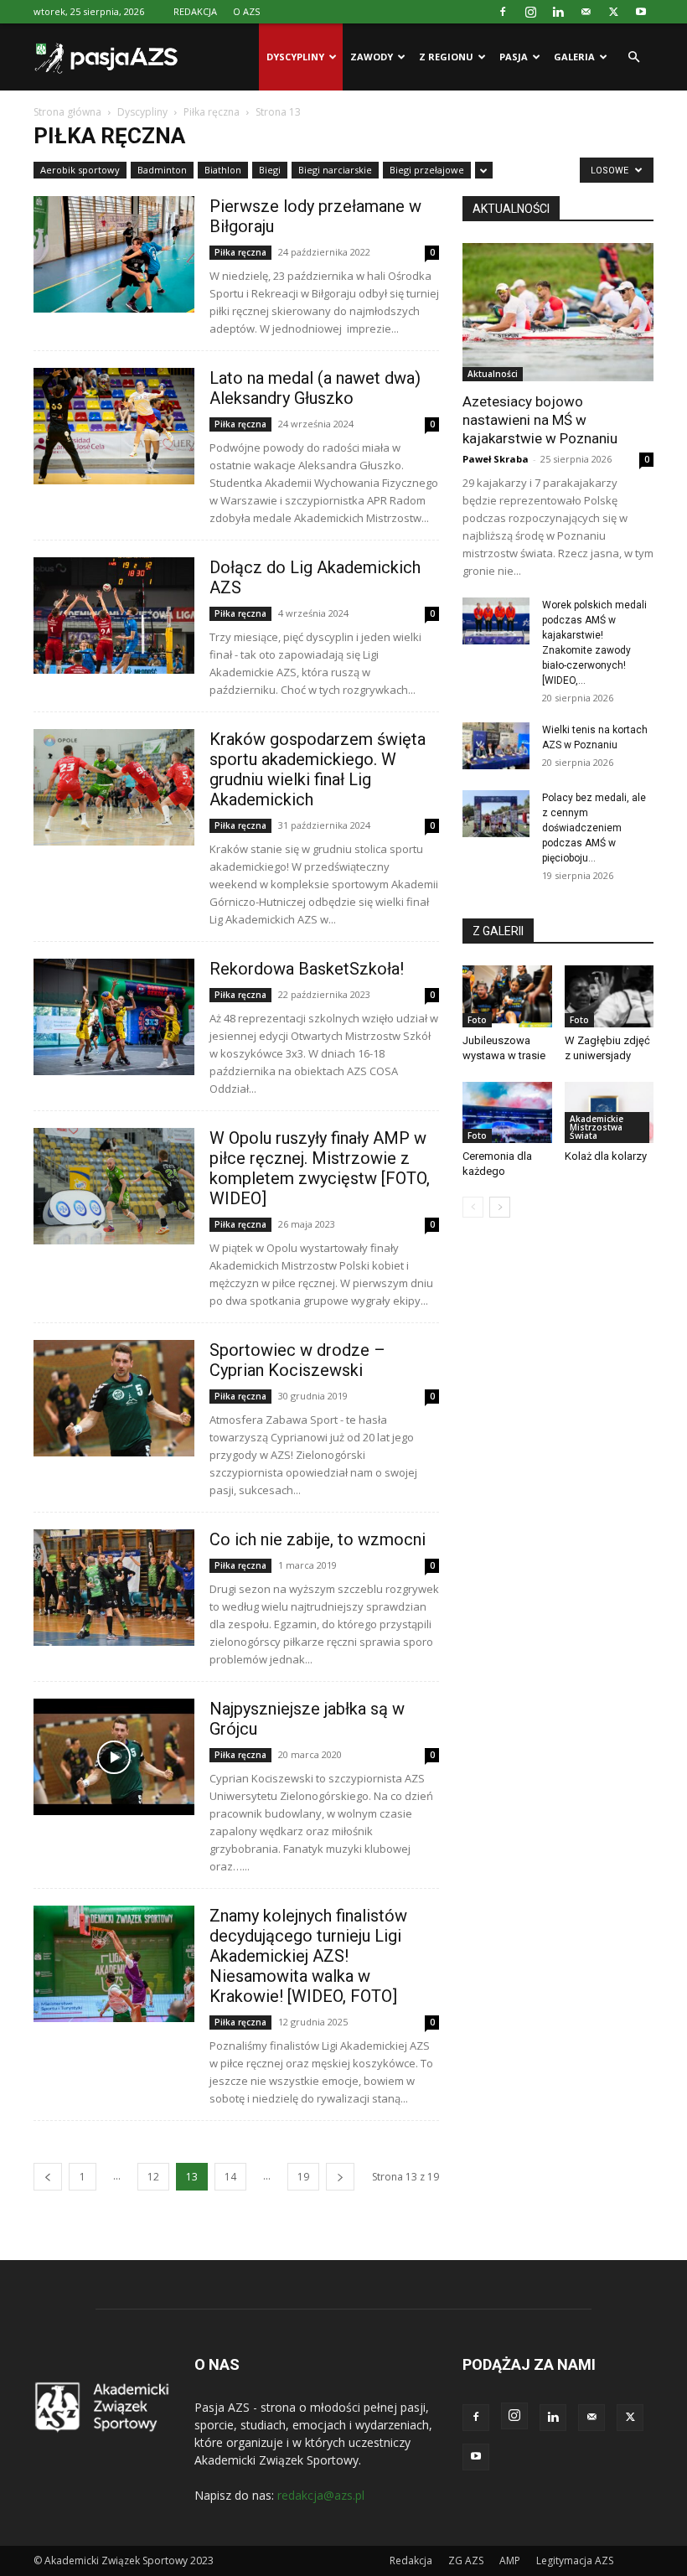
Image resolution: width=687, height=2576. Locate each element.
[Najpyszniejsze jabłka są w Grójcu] (114, 1757)
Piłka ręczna (212, 112)
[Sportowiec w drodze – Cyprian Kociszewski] (114, 1398)
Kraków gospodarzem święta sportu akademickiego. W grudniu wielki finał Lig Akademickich (318, 769)
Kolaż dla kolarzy (606, 1156)
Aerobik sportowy (80, 170)
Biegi (270, 170)
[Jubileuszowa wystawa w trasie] (507, 996)
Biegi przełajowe (427, 170)
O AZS (246, 11)
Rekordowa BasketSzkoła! (307, 969)
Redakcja (411, 2560)
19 (303, 2177)
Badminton (162, 170)
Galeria (574, 57)
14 (230, 2177)
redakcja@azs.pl (321, 2495)
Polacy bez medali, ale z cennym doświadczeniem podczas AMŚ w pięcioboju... (594, 828)
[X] (613, 12)
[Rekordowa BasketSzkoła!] (114, 1017)
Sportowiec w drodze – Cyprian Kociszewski (297, 1360)
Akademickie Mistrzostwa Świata (597, 1127)
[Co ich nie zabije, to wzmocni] (114, 1588)
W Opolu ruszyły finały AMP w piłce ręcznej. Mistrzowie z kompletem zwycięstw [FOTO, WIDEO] (320, 1168)
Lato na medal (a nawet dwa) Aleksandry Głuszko (315, 388)
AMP (510, 2560)
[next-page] (340, 2177)
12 (153, 2177)
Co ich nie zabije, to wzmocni (318, 1539)
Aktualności (493, 374)
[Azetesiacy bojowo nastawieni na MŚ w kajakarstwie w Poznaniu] (558, 312)
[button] (633, 57)
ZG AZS (466, 2560)
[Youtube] (641, 12)
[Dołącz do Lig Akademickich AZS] (114, 616)
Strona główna (67, 112)
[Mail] (586, 12)
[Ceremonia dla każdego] (507, 1112)
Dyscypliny (295, 57)
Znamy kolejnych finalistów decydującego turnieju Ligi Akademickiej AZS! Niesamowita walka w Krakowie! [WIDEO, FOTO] (308, 1956)
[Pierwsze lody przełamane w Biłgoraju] (114, 254)
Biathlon (223, 170)
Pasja (514, 57)
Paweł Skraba (496, 459)
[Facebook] (503, 12)
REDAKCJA (195, 11)
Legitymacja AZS (575, 2560)
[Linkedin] (558, 12)
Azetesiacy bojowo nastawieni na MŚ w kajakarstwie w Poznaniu (540, 420)
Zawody (372, 57)
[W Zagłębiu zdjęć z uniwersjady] (610, 996)
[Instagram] (530, 12)
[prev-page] (48, 2177)
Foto (477, 1020)
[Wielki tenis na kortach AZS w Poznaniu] (496, 746)
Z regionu (446, 57)
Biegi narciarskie (335, 170)
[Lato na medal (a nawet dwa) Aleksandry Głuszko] (114, 426)
